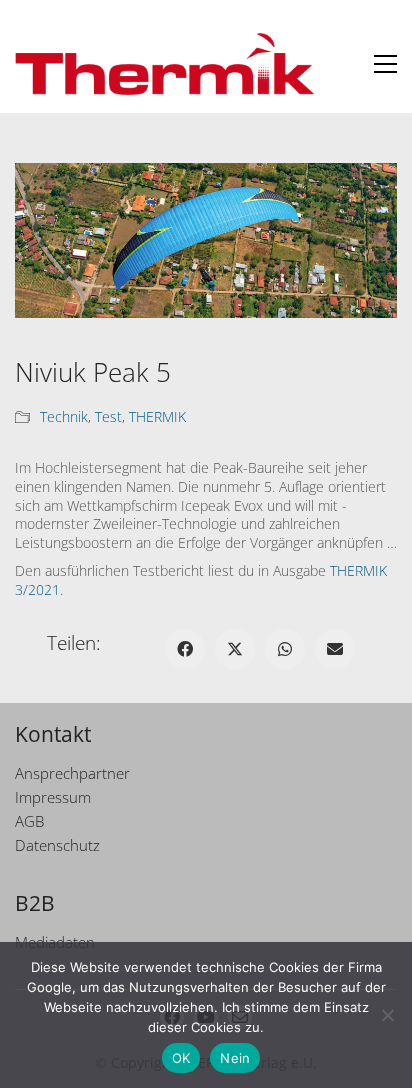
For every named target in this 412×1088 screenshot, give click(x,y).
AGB (29, 821)
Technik (64, 417)
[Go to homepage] (165, 64)
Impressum (53, 797)
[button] (385, 64)
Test (108, 417)
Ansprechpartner (72, 773)
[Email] (335, 649)
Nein (235, 1058)
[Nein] (387, 1015)
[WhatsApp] (285, 649)
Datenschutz (57, 845)
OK (181, 1058)
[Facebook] (185, 649)
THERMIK (157, 417)
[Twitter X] (235, 649)
